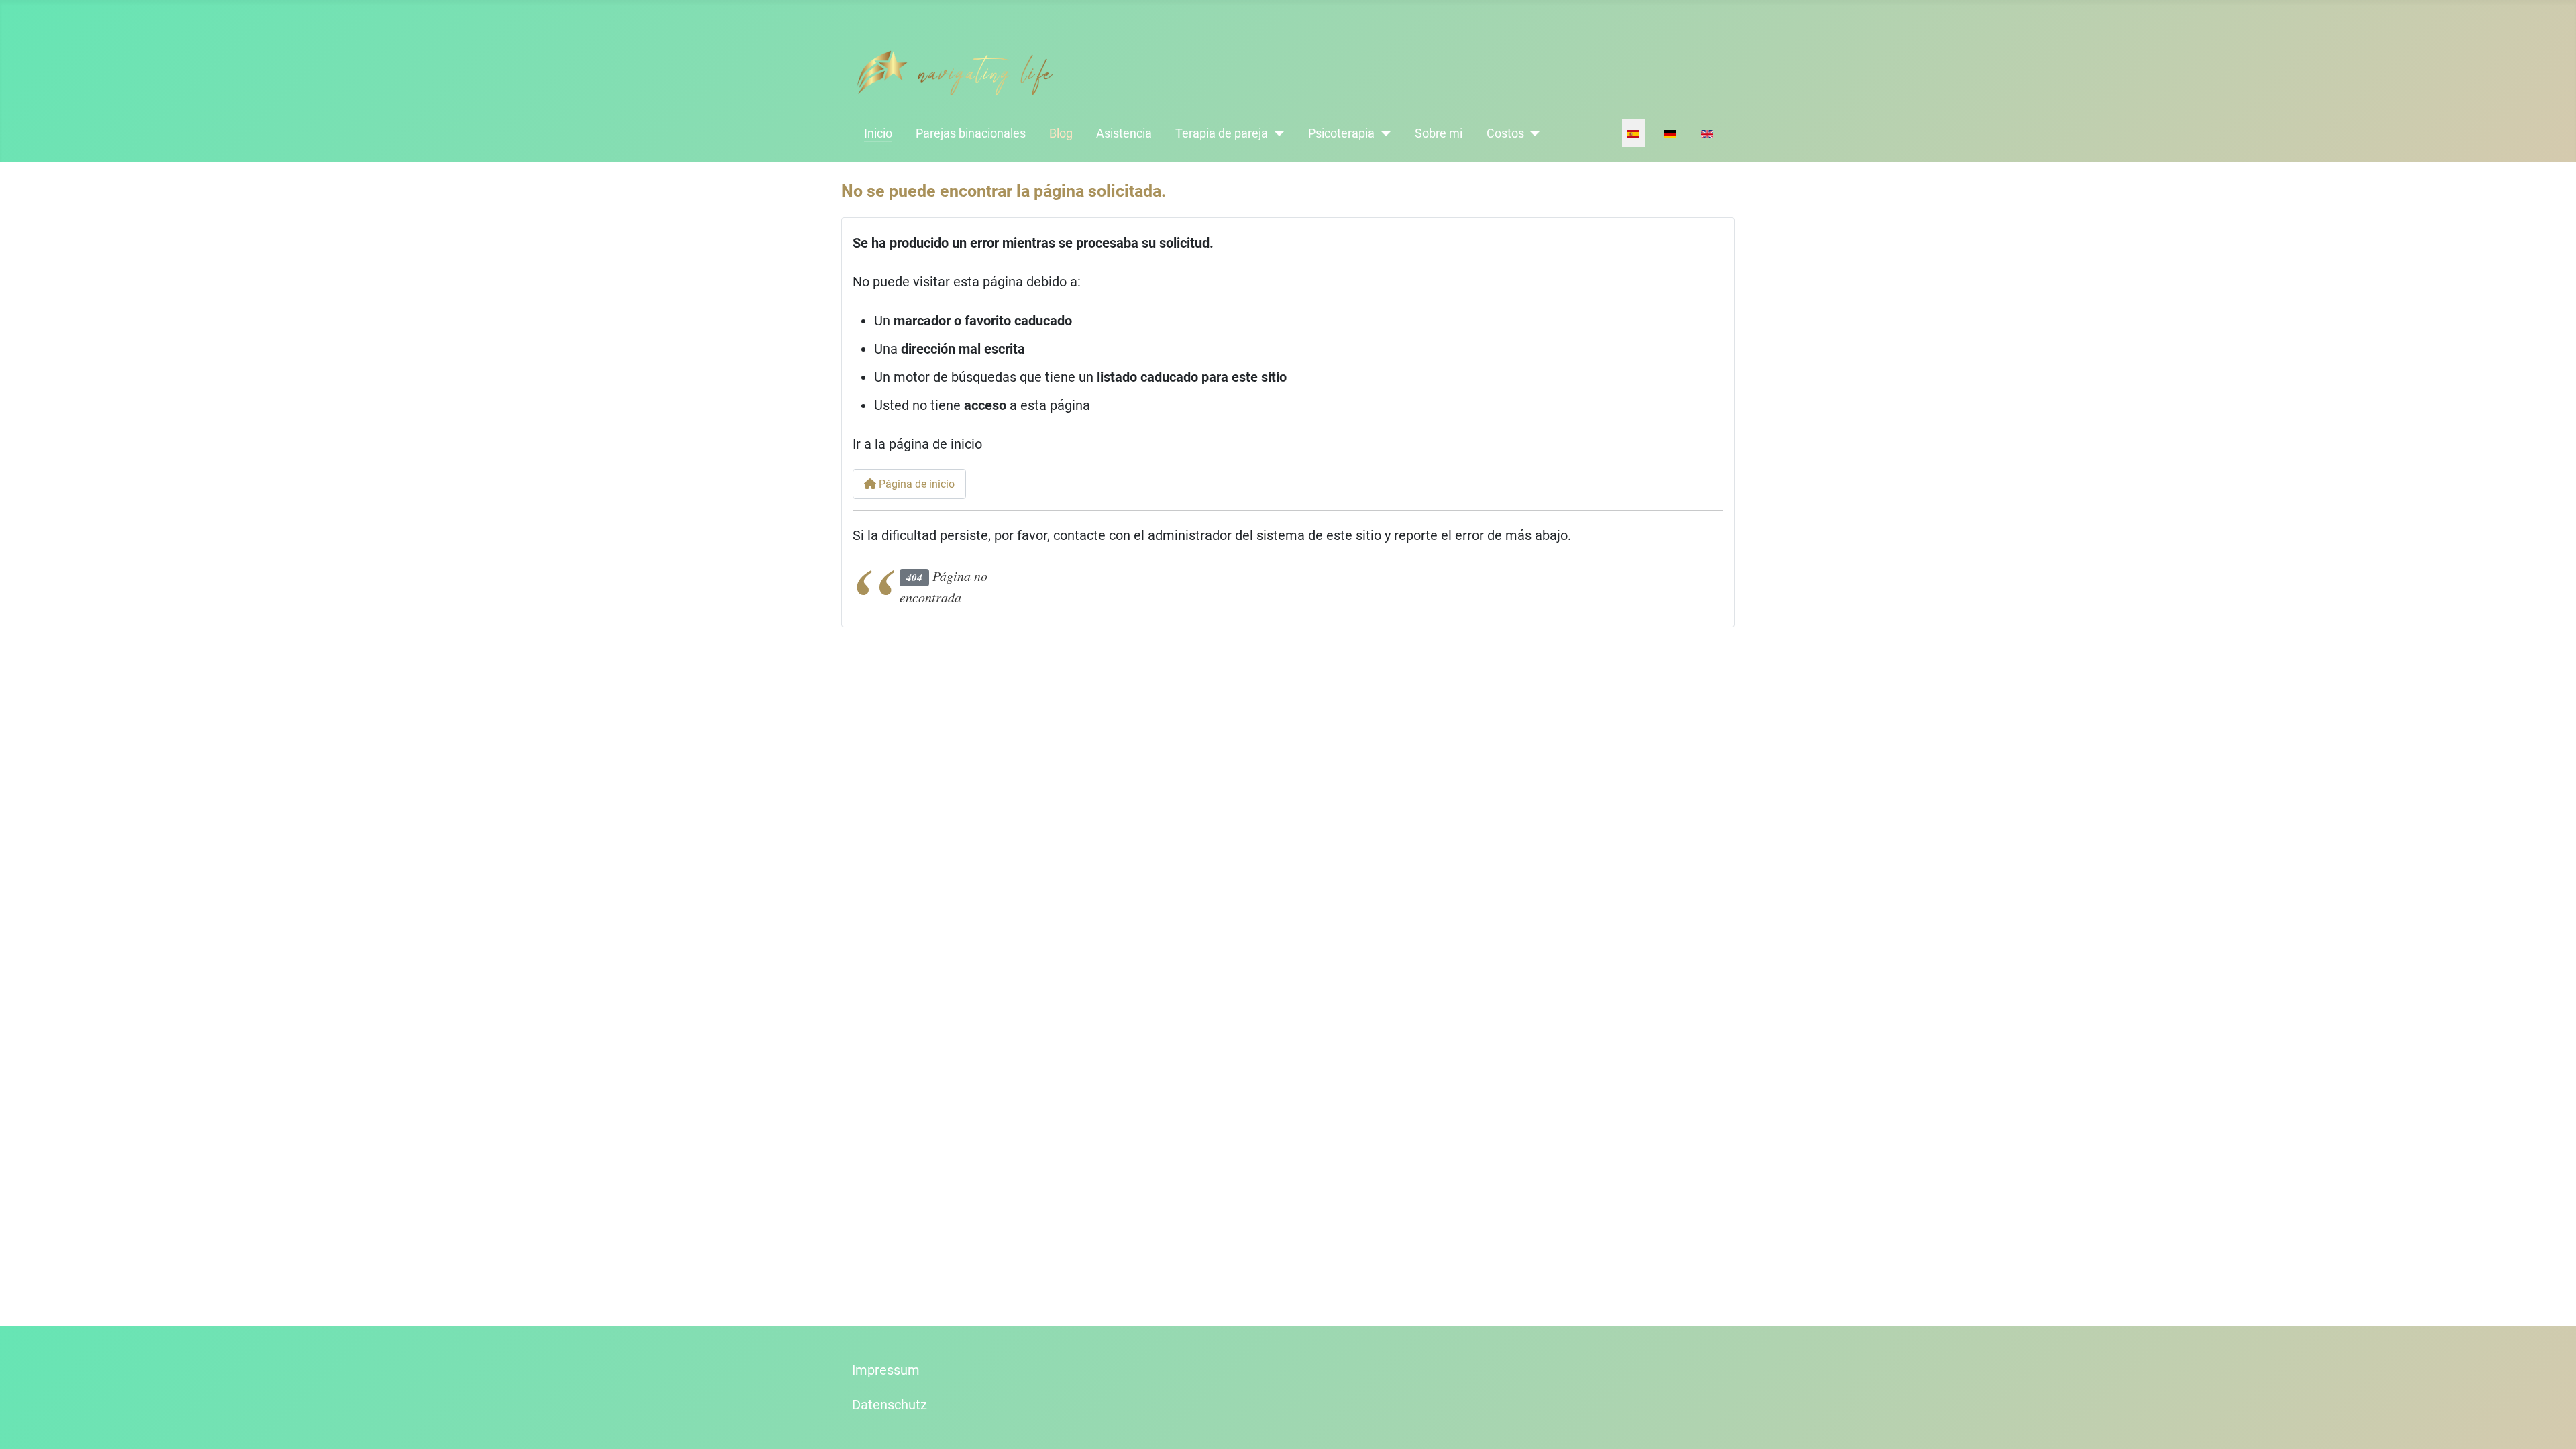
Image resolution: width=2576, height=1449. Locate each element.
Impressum (886, 1370)
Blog (1061, 133)
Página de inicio (915, 484)
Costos (1505, 133)
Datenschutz (890, 1405)
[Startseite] (955, 72)
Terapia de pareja (1222, 133)
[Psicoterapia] (1383, 133)
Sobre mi (1439, 133)
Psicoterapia (1341, 133)
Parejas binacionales (971, 133)
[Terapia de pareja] (1276, 133)
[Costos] (1533, 133)
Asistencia (1124, 133)
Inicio (878, 133)
